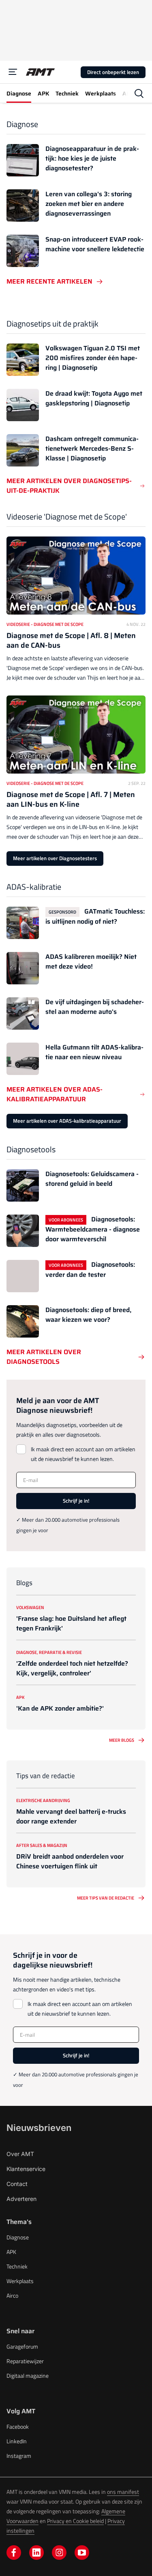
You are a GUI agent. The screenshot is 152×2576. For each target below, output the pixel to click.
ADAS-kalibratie (34, 887)
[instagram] (59, 2553)
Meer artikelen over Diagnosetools (44, 1357)
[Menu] (13, 72)
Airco (12, 2295)
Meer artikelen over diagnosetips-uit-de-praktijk (69, 486)
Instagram (19, 2456)
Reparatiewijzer (25, 2361)
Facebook (18, 2427)
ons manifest (123, 2492)
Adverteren (21, 2199)
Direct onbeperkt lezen (113, 72)
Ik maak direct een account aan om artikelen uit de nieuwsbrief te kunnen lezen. (83, 1454)
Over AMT (20, 2154)
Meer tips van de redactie (106, 1898)
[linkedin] (36, 2553)
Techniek (17, 2266)
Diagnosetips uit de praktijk (52, 323)
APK (11, 2252)
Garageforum (22, 2346)
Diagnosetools (31, 1149)
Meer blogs (122, 1740)
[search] (139, 93)
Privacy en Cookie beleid (75, 2521)
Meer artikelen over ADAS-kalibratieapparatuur (55, 1094)
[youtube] (82, 2553)
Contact (17, 2184)
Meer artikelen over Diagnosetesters (55, 858)
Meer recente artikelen (49, 282)
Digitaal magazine (28, 2376)
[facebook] (14, 2553)
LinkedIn (17, 2441)
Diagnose (22, 124)
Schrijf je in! (76, 1501)
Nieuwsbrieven (39, 2128)
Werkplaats (20, 2281)
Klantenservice (26, 2169)
